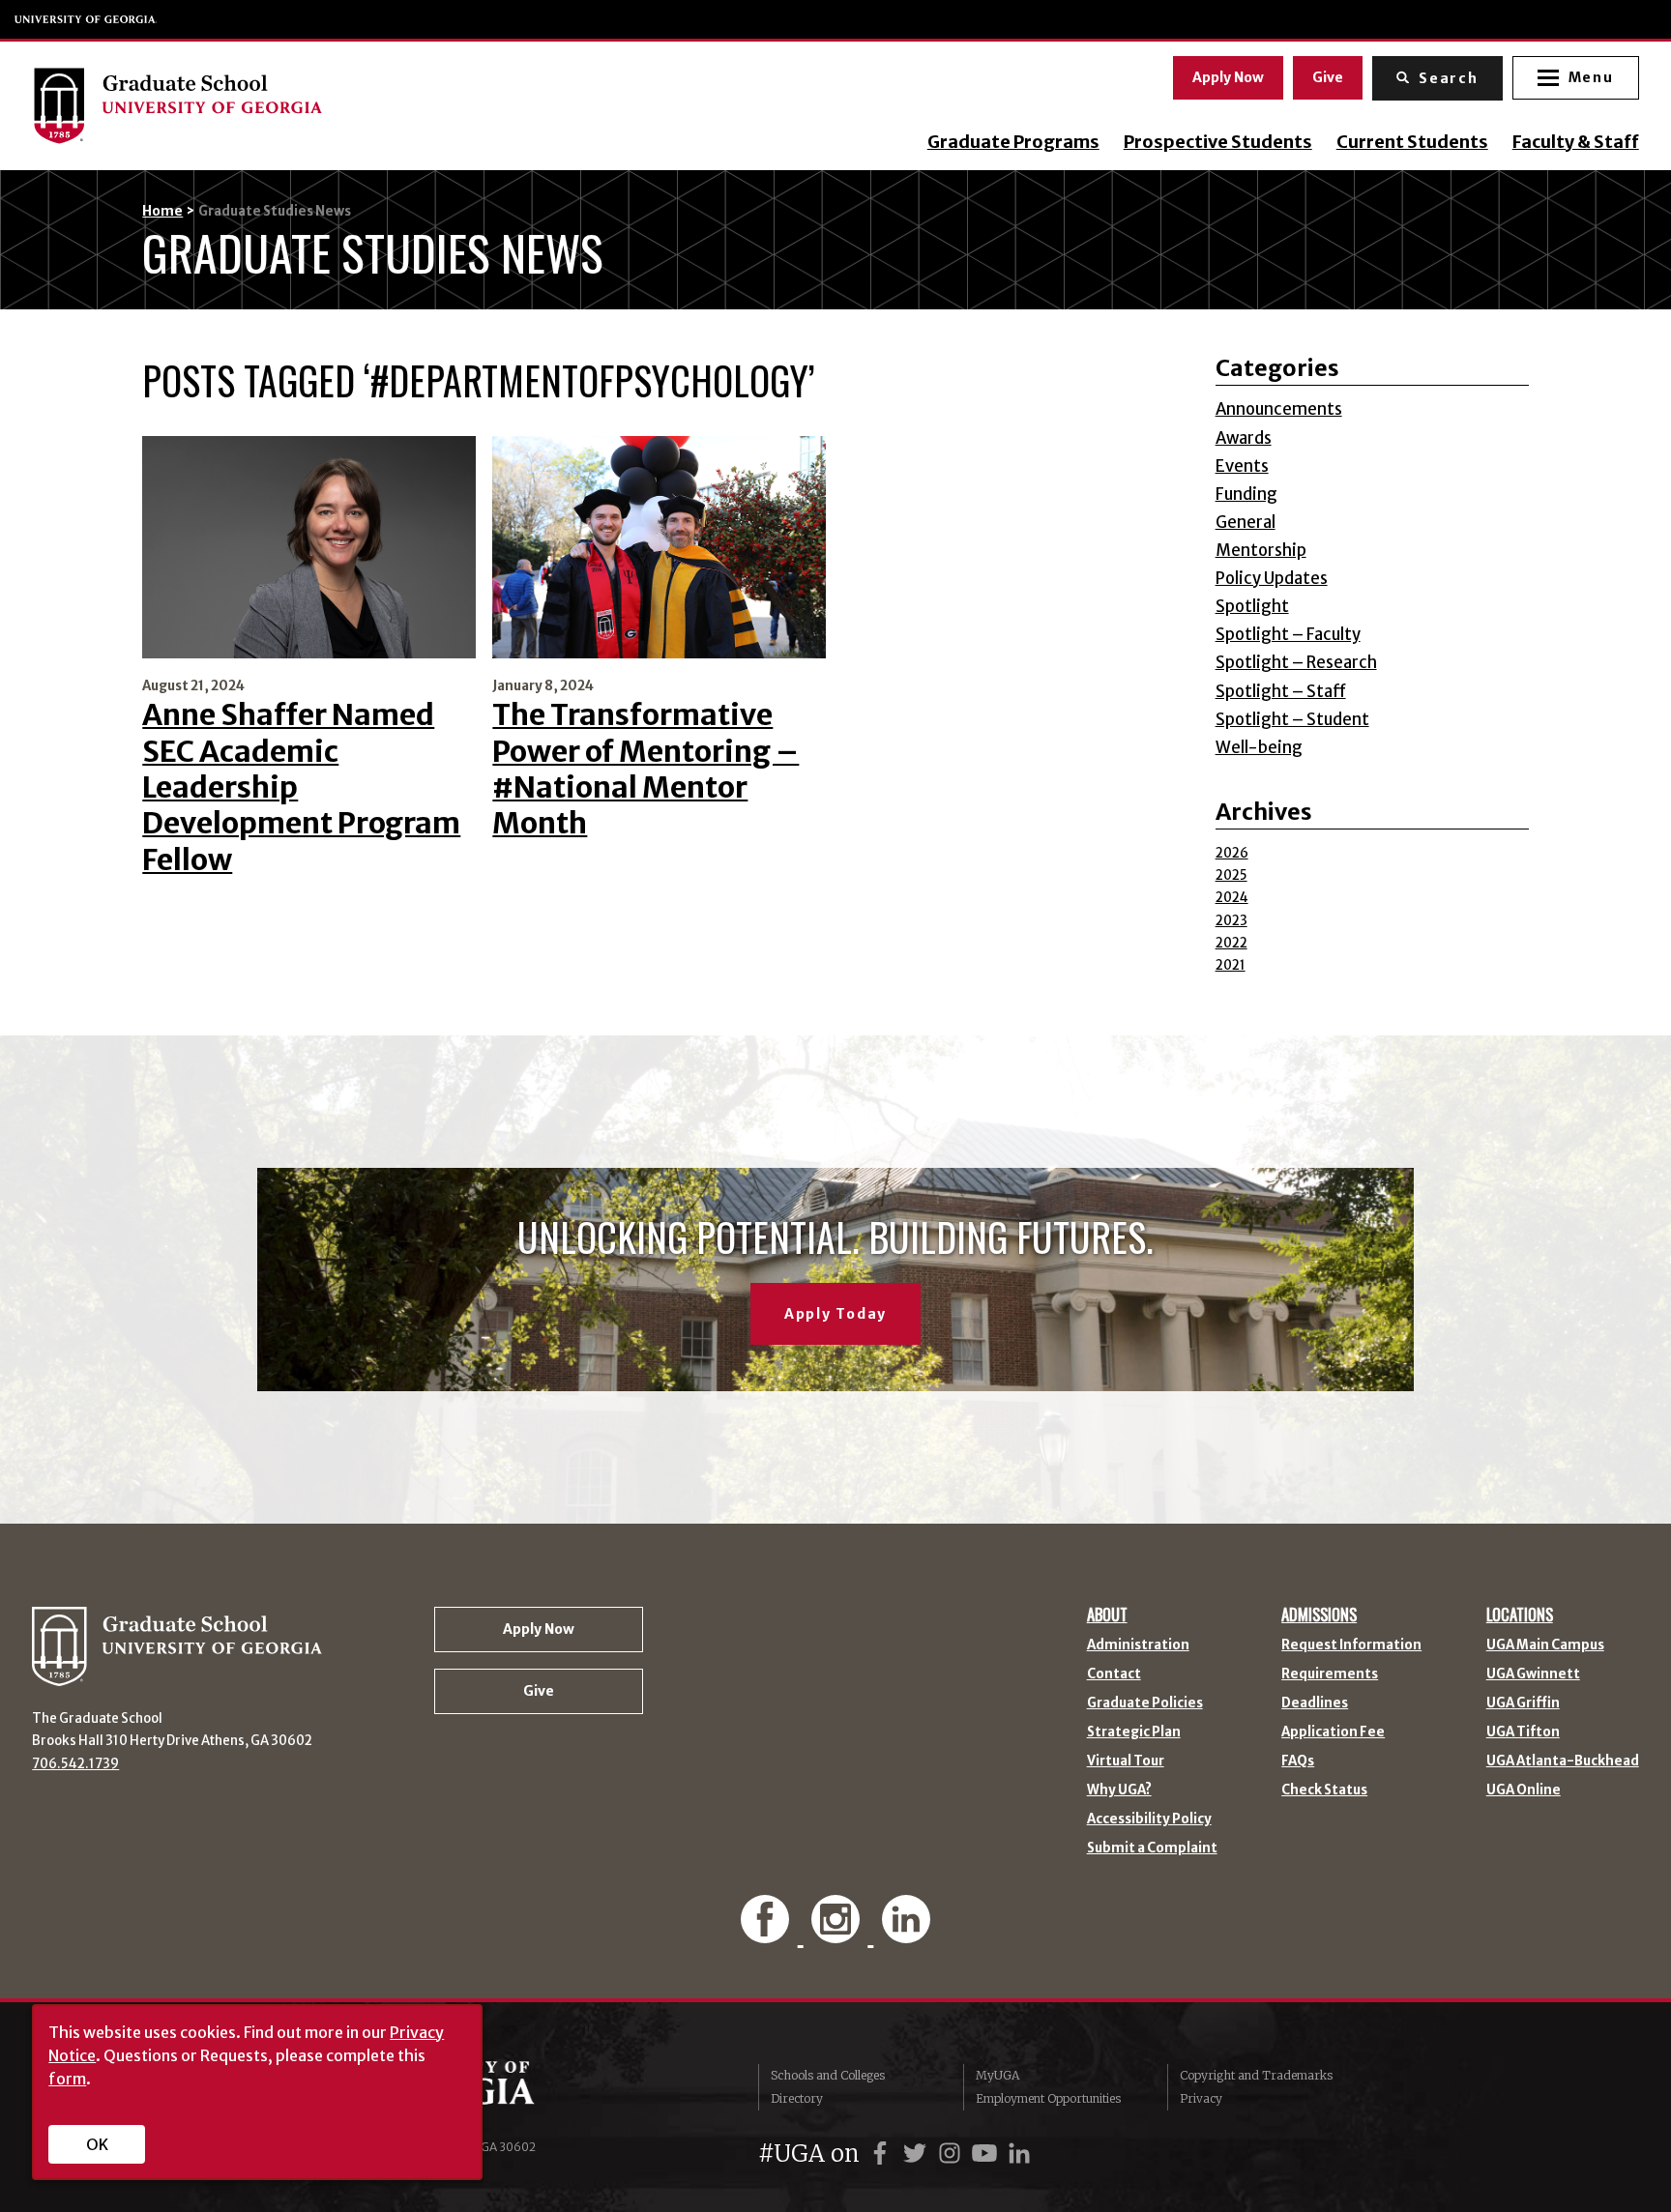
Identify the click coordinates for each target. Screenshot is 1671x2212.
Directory (797, 2098)
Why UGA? (1119, 1790)
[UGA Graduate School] (259, 105)
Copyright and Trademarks (1256, 2075)
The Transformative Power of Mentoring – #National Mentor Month (645, 769)
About (1107, 1615)
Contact (1114, 1674)
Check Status (1324, 1790)
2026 (1232, 853)
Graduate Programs (1013, 142)
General (1246, 523)
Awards (1244, 438)
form (67, 2079)
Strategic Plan (1134, 1732)
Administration (1138, 1645)
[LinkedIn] (906, 1932)
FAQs (1298, 1761)
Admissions (1319, 1615)
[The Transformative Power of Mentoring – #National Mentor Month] (659, 547)
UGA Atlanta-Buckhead (1563, 1761)
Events (1242, 466)
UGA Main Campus (1545, 1645)
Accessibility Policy (1149, 1819)
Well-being (1259, 748)
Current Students (1412, 142)
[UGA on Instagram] (953, 2154)
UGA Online (1524, 1790)
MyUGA (997, 2075)
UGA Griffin (1523, 1703)
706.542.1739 (75, 1764)
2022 (1231, 943)
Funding (1246, 495)
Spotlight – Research (1296, 663)
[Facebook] (768, 1932)
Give (1328, 77)
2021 (1231, 965)
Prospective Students (1218, 142)
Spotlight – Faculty (1288, 635)
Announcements (1279, 409)
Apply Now (1228, 77)
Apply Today (835, 1314)
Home (162, 211)
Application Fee (1333, 1732)
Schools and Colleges (828, 2075)
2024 (1232, 898)
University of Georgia (86, 19)
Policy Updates (1272, 579)
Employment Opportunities (1048, 2098)
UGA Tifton (1523, 1732)
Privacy (1201, 2098)
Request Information (1351, 1645)
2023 (1231, 921)
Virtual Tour (1126, 1761)
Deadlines (1315, 1703)
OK (97, 2144)
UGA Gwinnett (1533, 1674)
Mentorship (1261, 551)
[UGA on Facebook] (883, 2154)
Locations (1520, 1615)
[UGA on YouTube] (987, 2154)
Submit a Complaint (1152, 1848)
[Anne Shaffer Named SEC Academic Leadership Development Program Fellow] (309, 547)
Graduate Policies (1145, 1703)
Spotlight (1252, 607)
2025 (1231, 875)
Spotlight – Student (1292, 720)
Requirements (1330, 1674)
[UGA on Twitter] (918, 2154)
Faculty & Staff (1576, 142)
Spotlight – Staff (1281, 692)
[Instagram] (839, 1932)
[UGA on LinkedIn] (1019, 2154)
